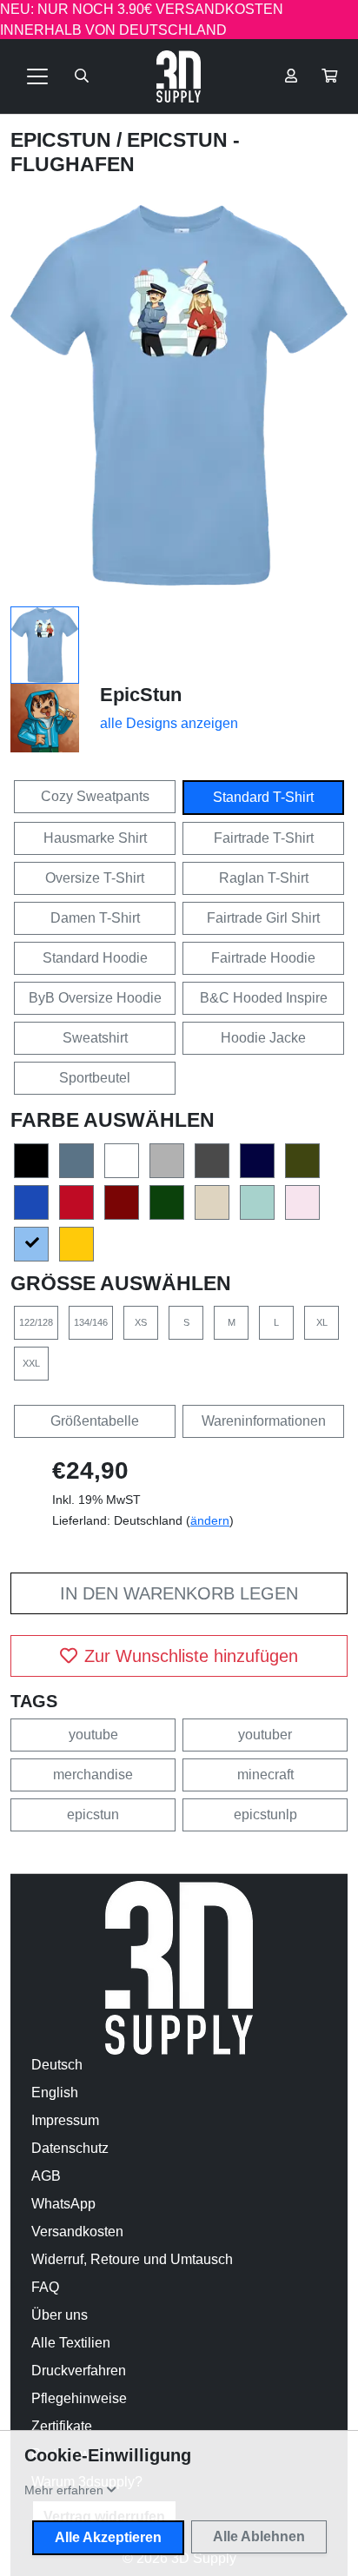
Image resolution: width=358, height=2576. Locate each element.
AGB (46, 2176)
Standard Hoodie (95, 958)
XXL (31, 1363)
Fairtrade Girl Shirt (263, 918)
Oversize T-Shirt (95, 878)
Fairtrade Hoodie (263, 958)
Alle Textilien (71, 2343)
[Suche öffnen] (82, 76)
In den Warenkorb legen (179, 1593)
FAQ (45, 2287)
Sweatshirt (95, 1038)
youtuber (265, 1735)
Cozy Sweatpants (95, 796)
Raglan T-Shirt (264, 878)
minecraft (265, 1775)
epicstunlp (265, 1814)
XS (141, 1322)
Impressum (65, 2120)
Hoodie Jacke (263, 1038)
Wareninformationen (264, 1421)
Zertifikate (62, 2426)
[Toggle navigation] (37, 76)
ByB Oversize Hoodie (95, 998)
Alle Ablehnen (259, 2536)
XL (322, 1322)
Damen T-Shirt (95, 918)
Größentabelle (95, 1421)
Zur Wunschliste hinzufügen (191, 1656)
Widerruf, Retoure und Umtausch (132, 2259)
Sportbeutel (95, 1078)
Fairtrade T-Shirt (264, 838)
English (55, 2093)
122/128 (36, 1322)
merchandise (93, 1775)
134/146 (91, 1322)
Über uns (60, 2315)
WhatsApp (63, 2204)
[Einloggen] (291, 76)
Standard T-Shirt (263, 797)
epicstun (93, 1814)
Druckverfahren (79, 2371)
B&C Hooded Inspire (264, 998)
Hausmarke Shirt (95, 838)
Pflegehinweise (79, 2398)
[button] (329, 76)
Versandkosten (77, 2232)
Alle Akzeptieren (108, 2537)
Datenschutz (70, 2148)
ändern (210, 1520)
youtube (93, 1735)
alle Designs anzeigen (169, 723)
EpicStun (63, 140)
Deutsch (57, 2065)
